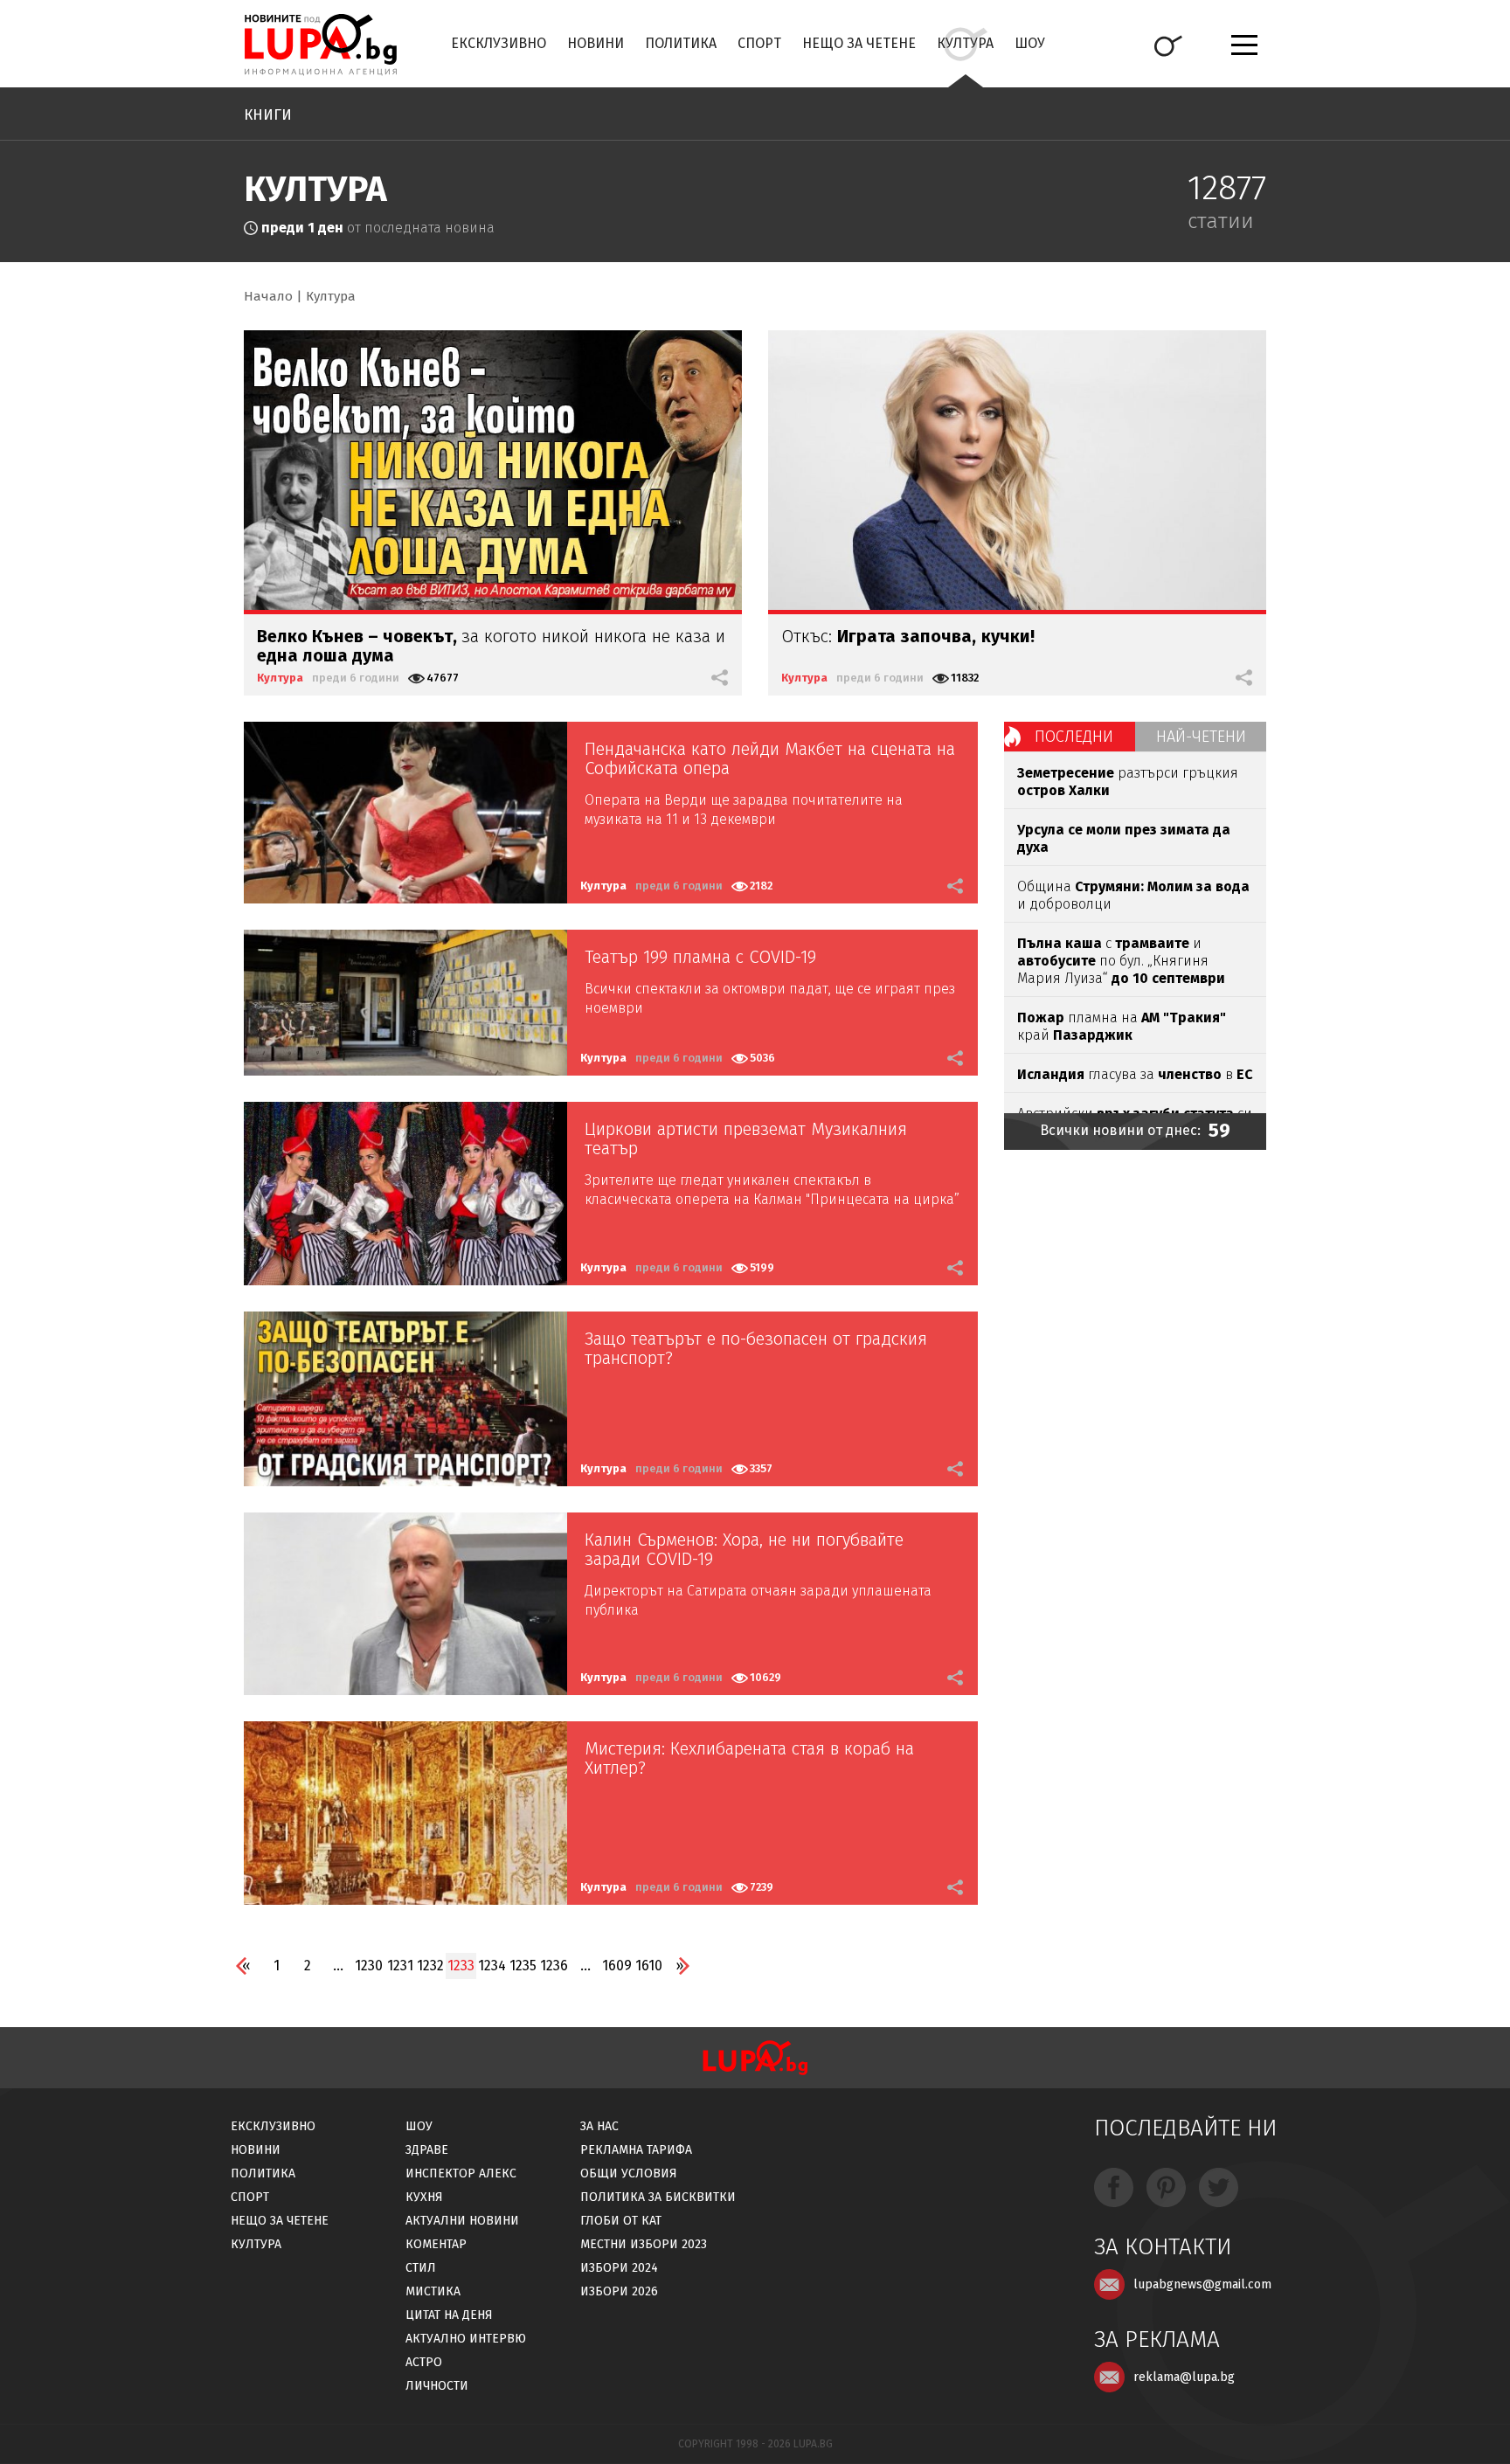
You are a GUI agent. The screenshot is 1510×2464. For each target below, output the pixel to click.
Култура (965, 43)
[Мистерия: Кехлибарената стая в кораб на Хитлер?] (405, 1813)
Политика (681, 43)
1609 (617, 1966)
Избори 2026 (619, 2291)
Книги (268, 115)
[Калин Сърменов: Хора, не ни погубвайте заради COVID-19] (405, 1604)
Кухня (424, 2197)
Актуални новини (462, 2221)
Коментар (436, 2244)
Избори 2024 (619, 2268)
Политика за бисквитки (658, 2197)
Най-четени (1201, 737)
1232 (430, 1966)
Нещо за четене (859, 43)
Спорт (759, 43)
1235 (523, 1966)
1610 (649, 1966)
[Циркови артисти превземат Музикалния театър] (405, 1194)
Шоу (1030, 43)
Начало (268, 296)
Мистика (433, 2291)
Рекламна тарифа (636, 2150)
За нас (599, 2126)
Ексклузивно (499, 43)
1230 (369, 1966)
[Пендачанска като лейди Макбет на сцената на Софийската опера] (405, 813)
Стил (421, 2268)
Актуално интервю (466, 2339)
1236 (554, 1966)
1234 (492, 1966)
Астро (424, 2362)
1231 (400, 1966)
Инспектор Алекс (461, 2173)
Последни (1074, 737)
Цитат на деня (449, 2315)
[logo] (320, 45)
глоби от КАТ (621, 2221)
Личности (437, 2386)
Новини (596, 43)
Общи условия (629, 2173)
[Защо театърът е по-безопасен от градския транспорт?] (405, 1399)
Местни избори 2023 (644, 2244)
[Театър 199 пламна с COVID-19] (405, 1003)
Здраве (427, 2150)
